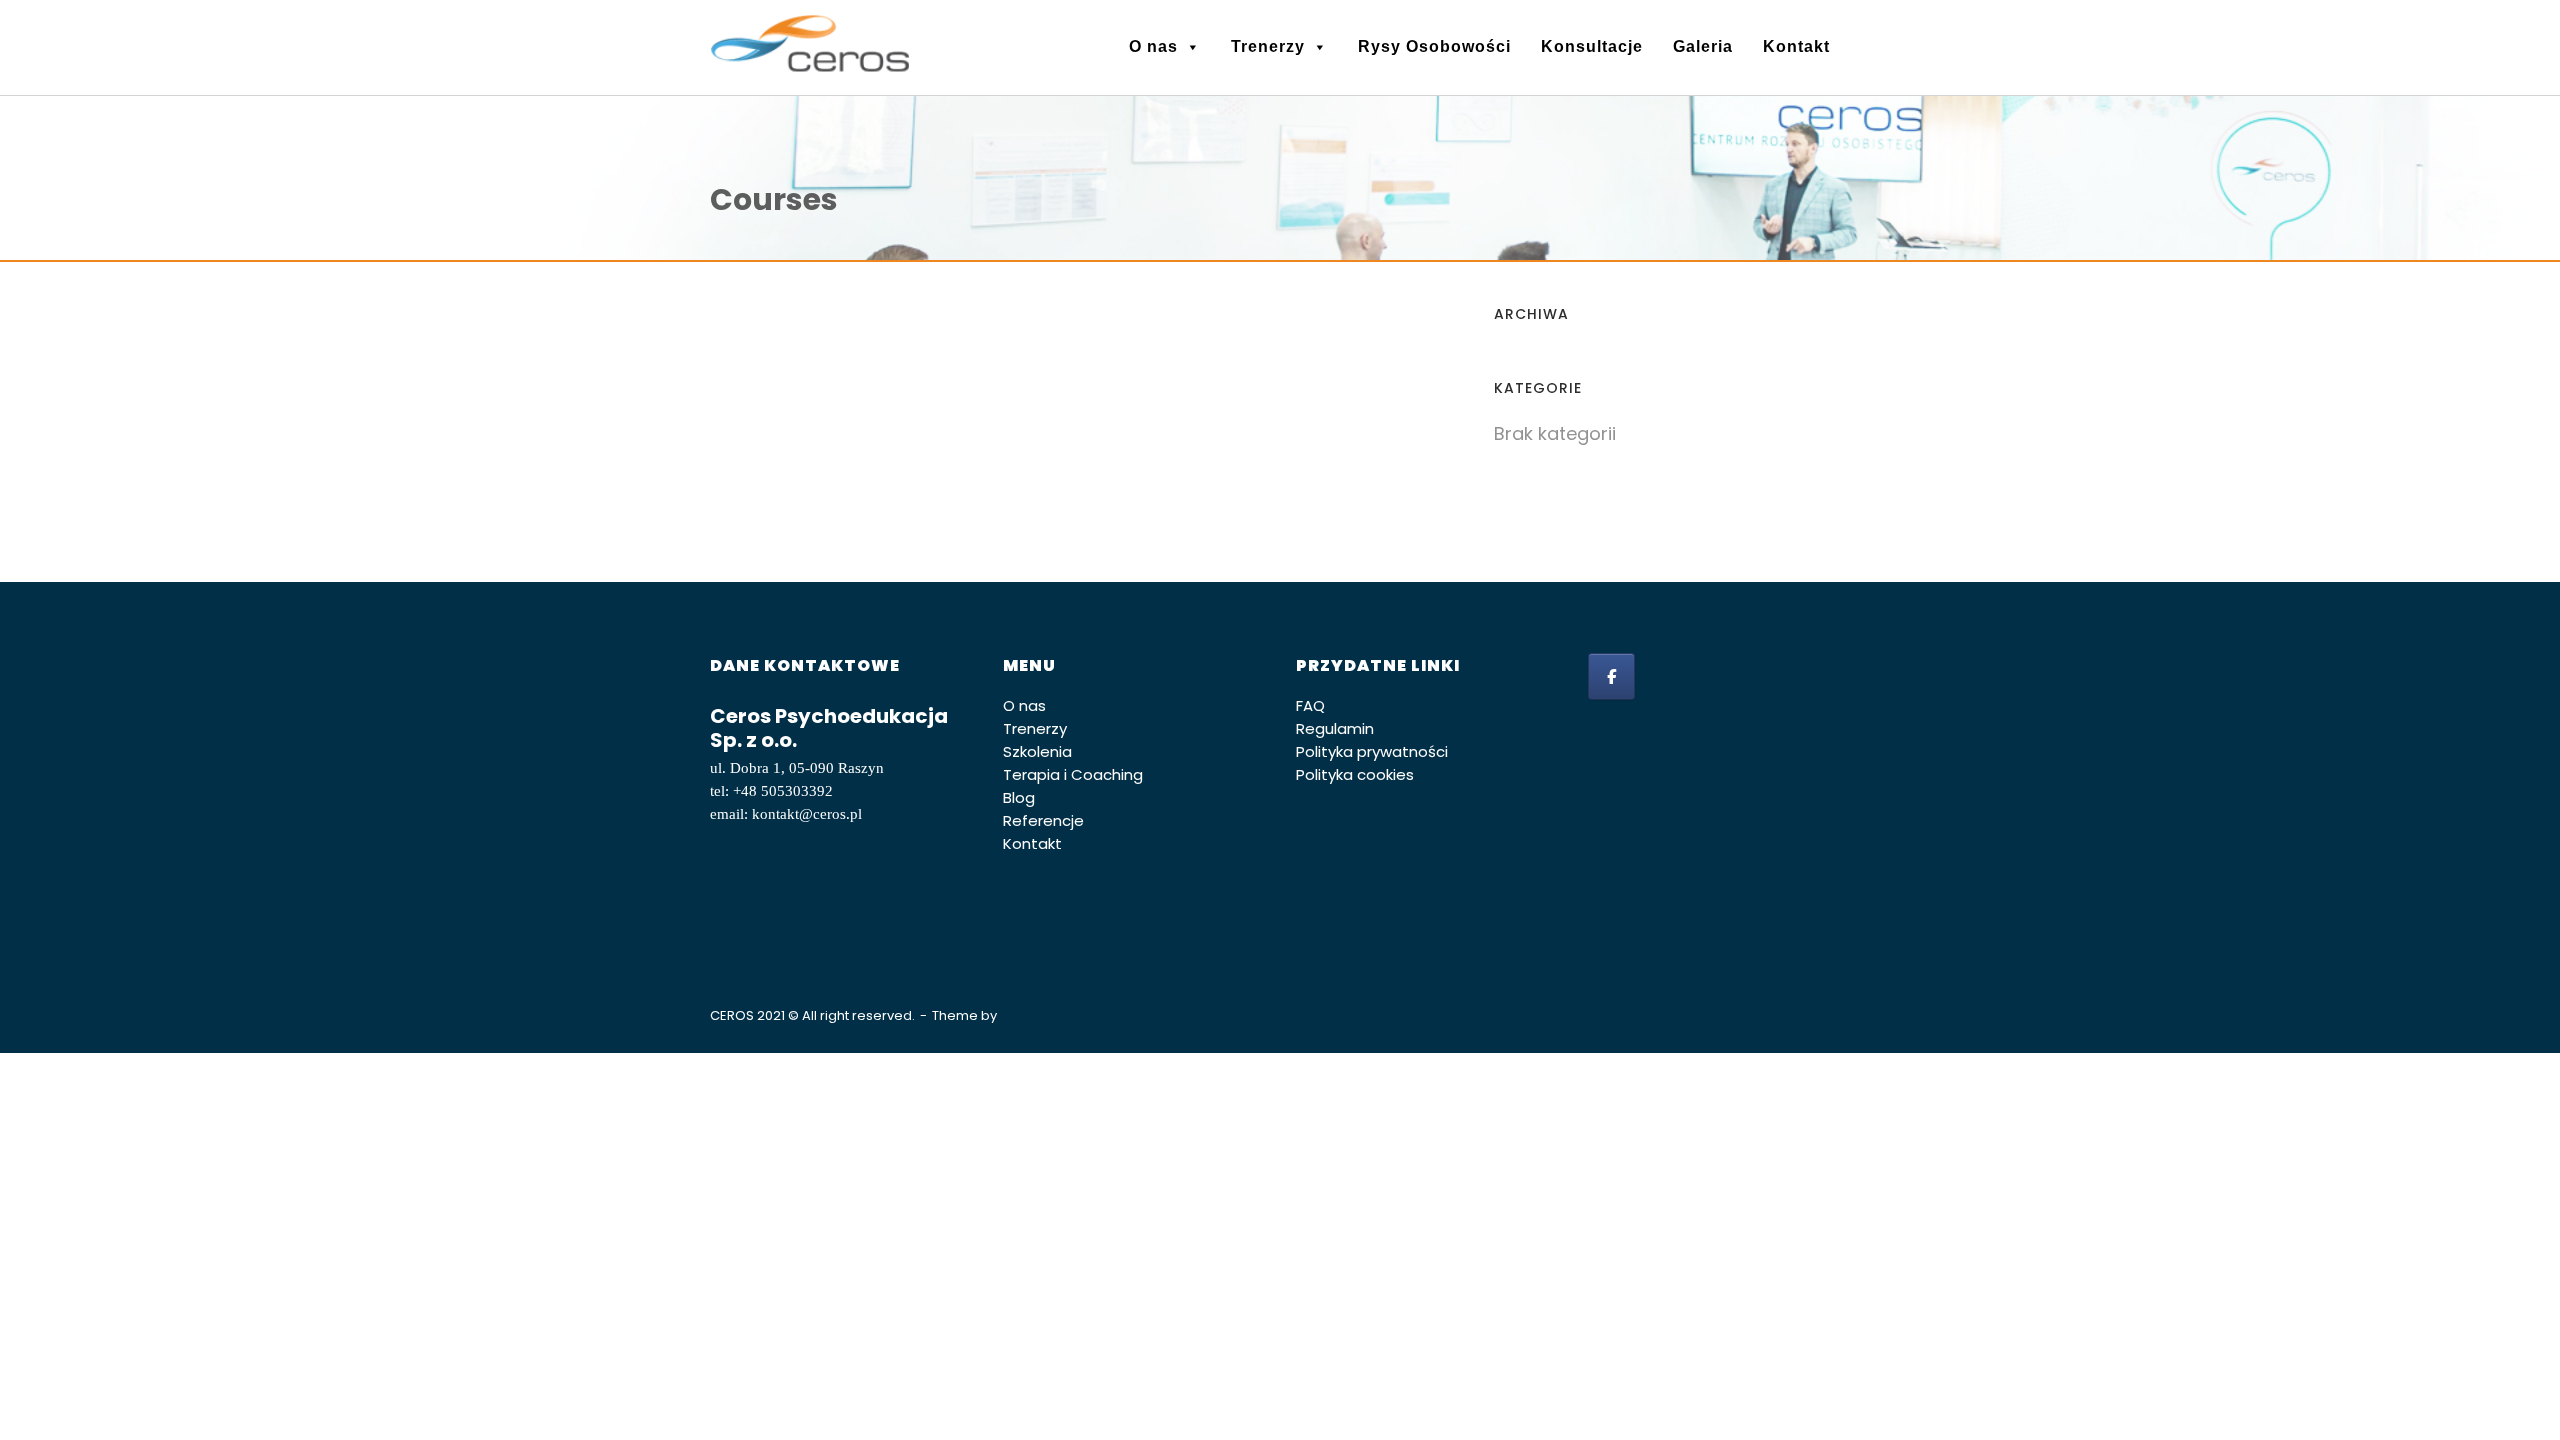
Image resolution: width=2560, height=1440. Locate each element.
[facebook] (1611, 676)
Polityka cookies (1355, 774)
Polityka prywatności (1372, 751)
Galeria (1703, 46)
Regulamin (1335, 728)
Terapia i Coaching (1073, 774)
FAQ (1310, 705)
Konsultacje (1592, 46)
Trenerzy (1268, 46)
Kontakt (1796, 46)
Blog (1019, 797)
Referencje (1043, 820)
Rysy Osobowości (1434, 46)
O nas (1153, 46)
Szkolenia (1037, 751)
